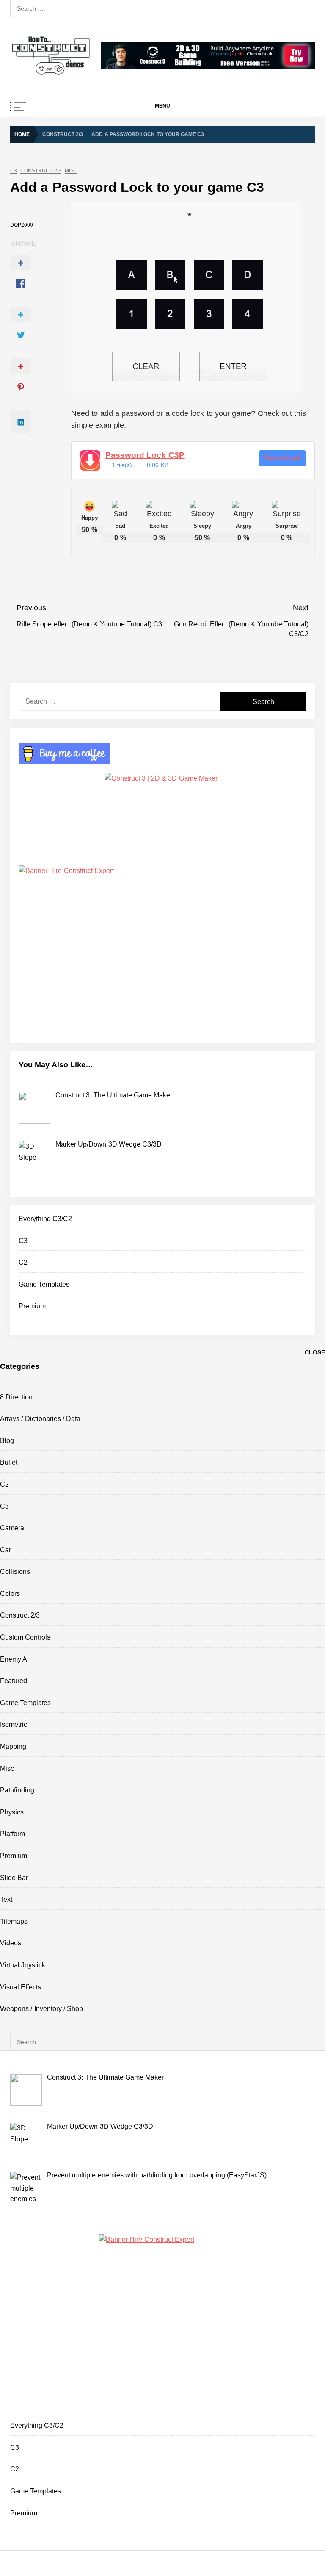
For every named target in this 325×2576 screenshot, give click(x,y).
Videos (11, 1943)
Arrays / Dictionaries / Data (40, 1419)
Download (282, 458)
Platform (12, 1834)
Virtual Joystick (23, 1965)
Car (6, 1550)
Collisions (15, 1572)
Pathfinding (17, 1790)
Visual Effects (21, 1987)
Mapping (13, 1746)
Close (315, 1352)
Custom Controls (25, 1637)
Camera (12, 1528)
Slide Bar (14, 1878)
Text (6, 1899)
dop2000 (22, 225)
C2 (23, 1262)
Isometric (14, 1724)
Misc (71, 171)
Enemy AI (14, 1659)
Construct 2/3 (41, 171)
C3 (14, 171)
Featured (14, 1681)
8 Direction (16, 1397)
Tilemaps (14, 1921)
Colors (10, 1594)
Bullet (9, 1462)
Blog (7, 1441)
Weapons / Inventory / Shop (41, 2009)
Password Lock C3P (145, 455)
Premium (32, 1306)
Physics (12, 1812)
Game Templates (44, 1284)
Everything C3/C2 (45, 1219)
